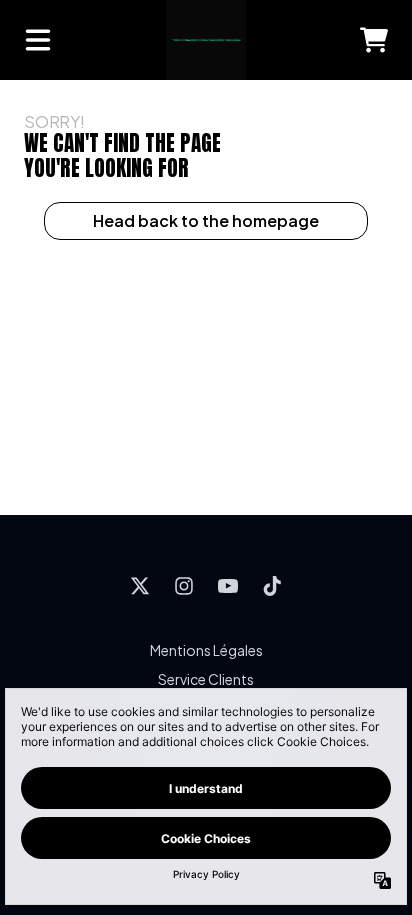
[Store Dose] (206, 40)
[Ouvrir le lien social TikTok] (272, 586)
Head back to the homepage (206, 220)
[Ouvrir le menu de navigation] (38, 40)
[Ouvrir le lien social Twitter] (140, 586)
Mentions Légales (206, 650)
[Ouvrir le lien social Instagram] (184, 586)
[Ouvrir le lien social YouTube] (228, 586)
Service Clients (206, 679)
